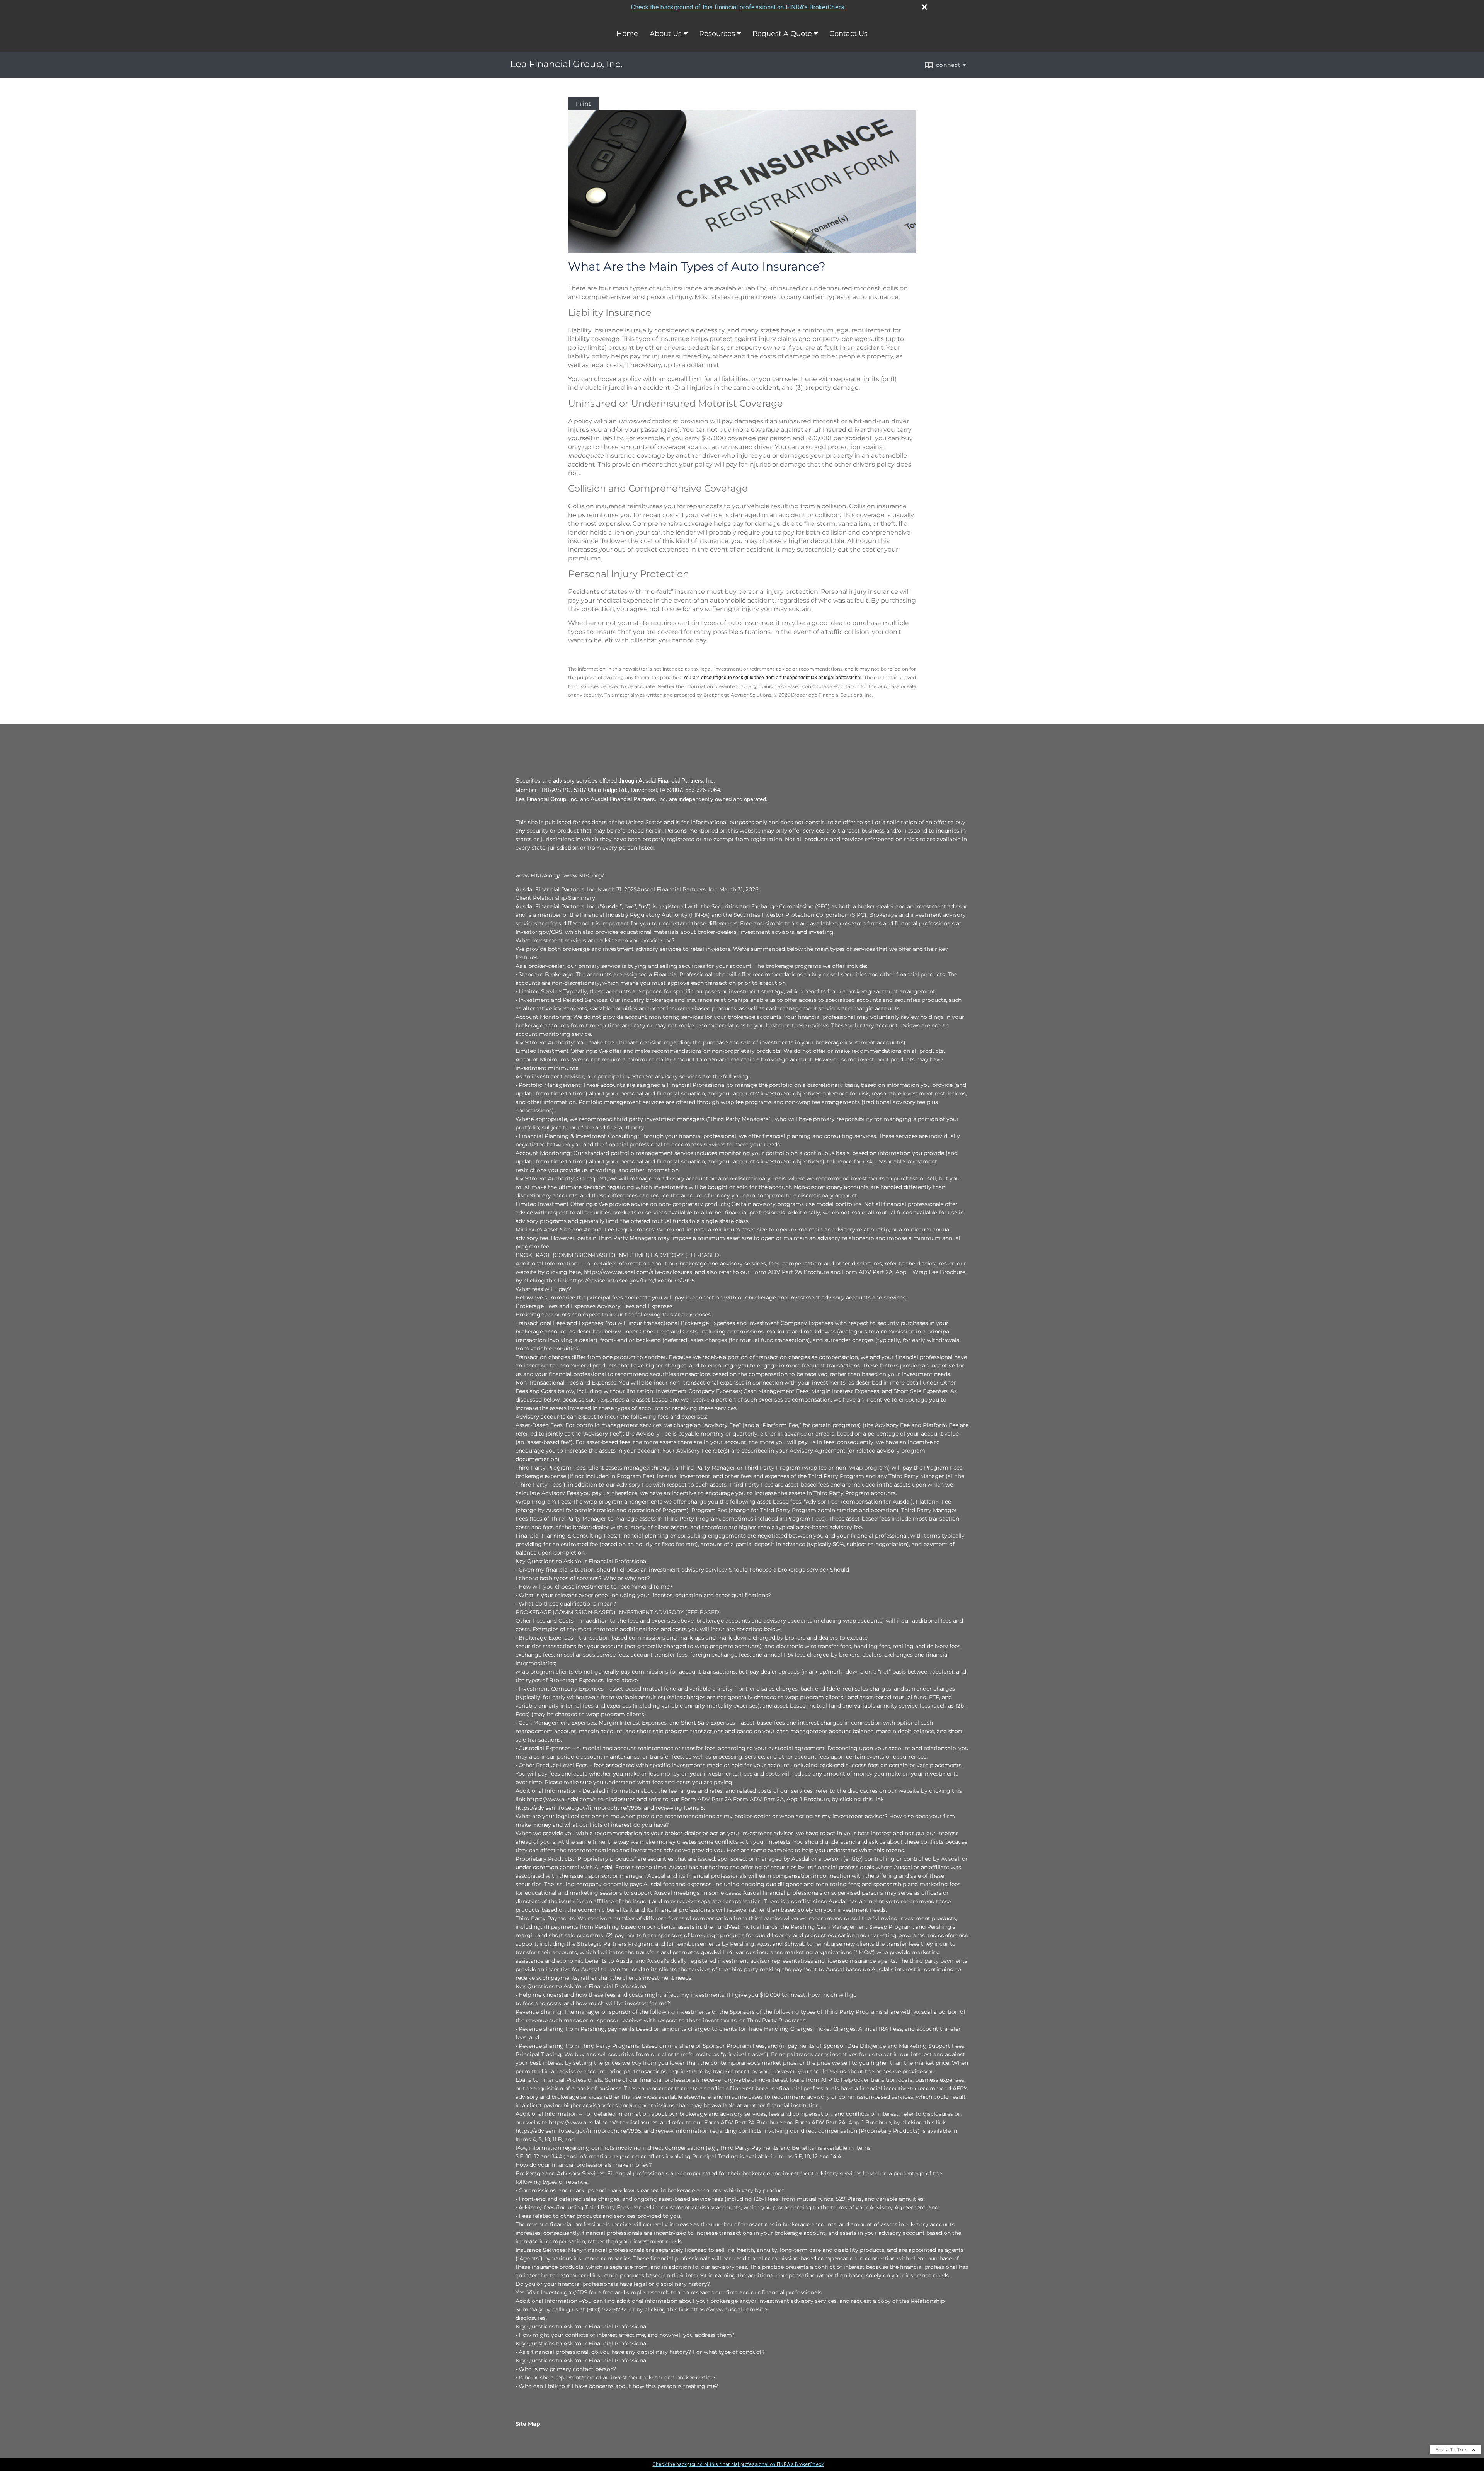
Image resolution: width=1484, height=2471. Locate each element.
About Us (666, 34)
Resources (717, 34)
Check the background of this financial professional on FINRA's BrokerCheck (738, 7)
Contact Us (848, 34)
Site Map (528, 2424)
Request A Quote (782, 34)
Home (627, 34)
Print (584, 104)
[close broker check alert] (924, 7)
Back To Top (1452, 2450)
